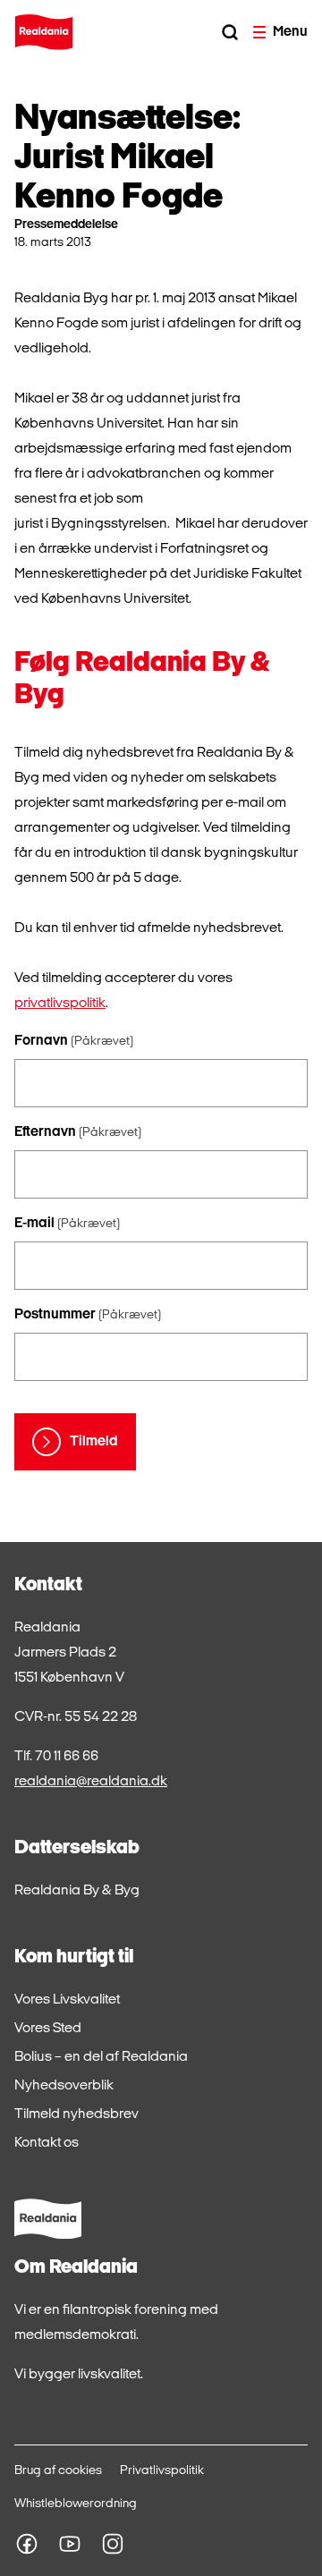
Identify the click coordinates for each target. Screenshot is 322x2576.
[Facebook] (27, 2544)
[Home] (44, 32)
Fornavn (74, 1041)
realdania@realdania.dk (91, 1782)
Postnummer (88, 1315)
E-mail (67, 1224)
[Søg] (230, 32)
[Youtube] (70, 2544)
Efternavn (78, 1132)
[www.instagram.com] (113, 2544)
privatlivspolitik (60, 1004)
